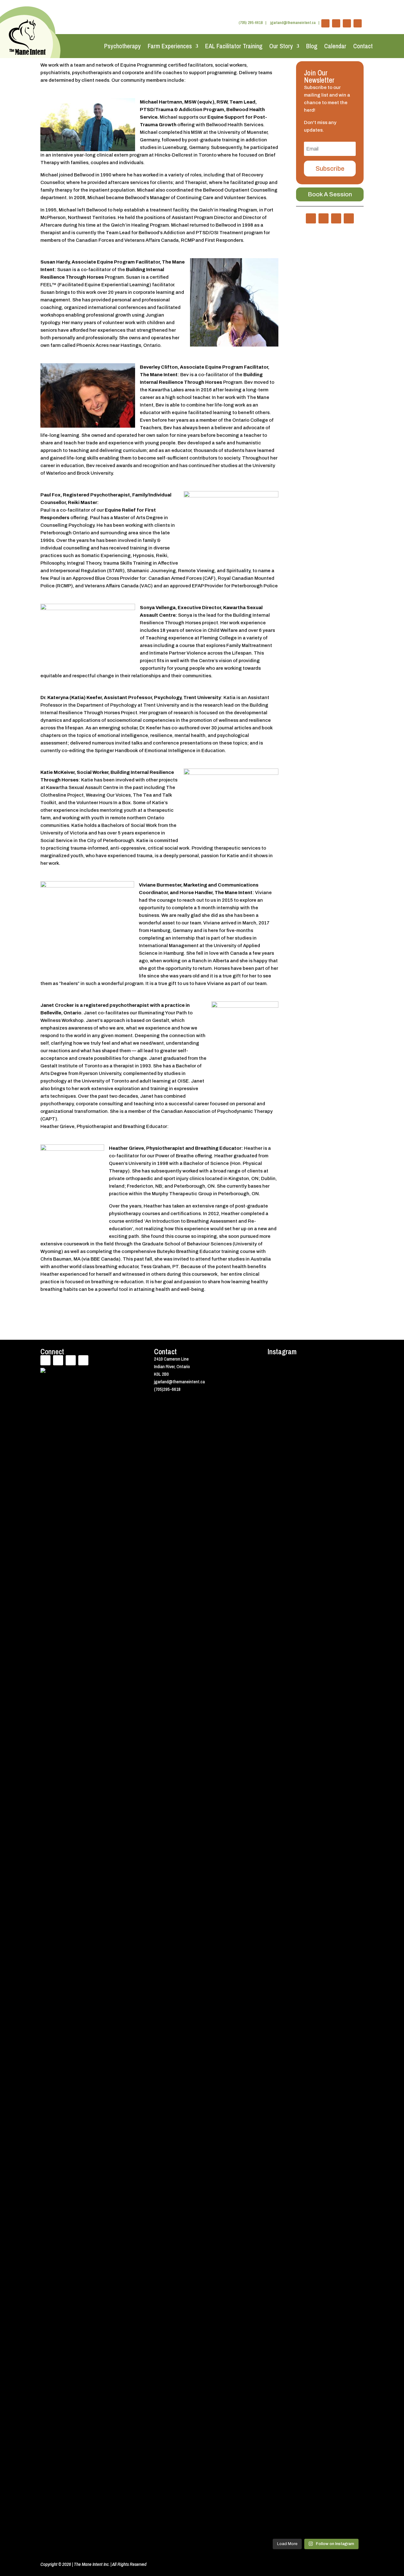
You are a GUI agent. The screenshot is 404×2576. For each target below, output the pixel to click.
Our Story (281, 46)
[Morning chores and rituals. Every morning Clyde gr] (328, 2283)
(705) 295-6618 (251, 23)
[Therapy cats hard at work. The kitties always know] (303, 1428)
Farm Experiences (170, 46)
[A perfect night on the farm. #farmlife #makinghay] (353, 2071)
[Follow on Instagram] (358, 23)
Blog (312, 46)
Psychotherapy (122, 46)
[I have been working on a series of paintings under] (353, 1697)
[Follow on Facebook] (325, 23)
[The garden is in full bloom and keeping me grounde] (278, 2090)
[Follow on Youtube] (347, 23)
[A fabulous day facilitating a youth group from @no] (303, 2151)
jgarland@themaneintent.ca (293, 23)
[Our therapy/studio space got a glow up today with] (328, 1538)
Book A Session (330, 194)
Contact (363, 46)
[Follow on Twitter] (336, 23)
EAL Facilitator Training (234, 46)
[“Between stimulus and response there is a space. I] (278, 1678)
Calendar (335, 46)
